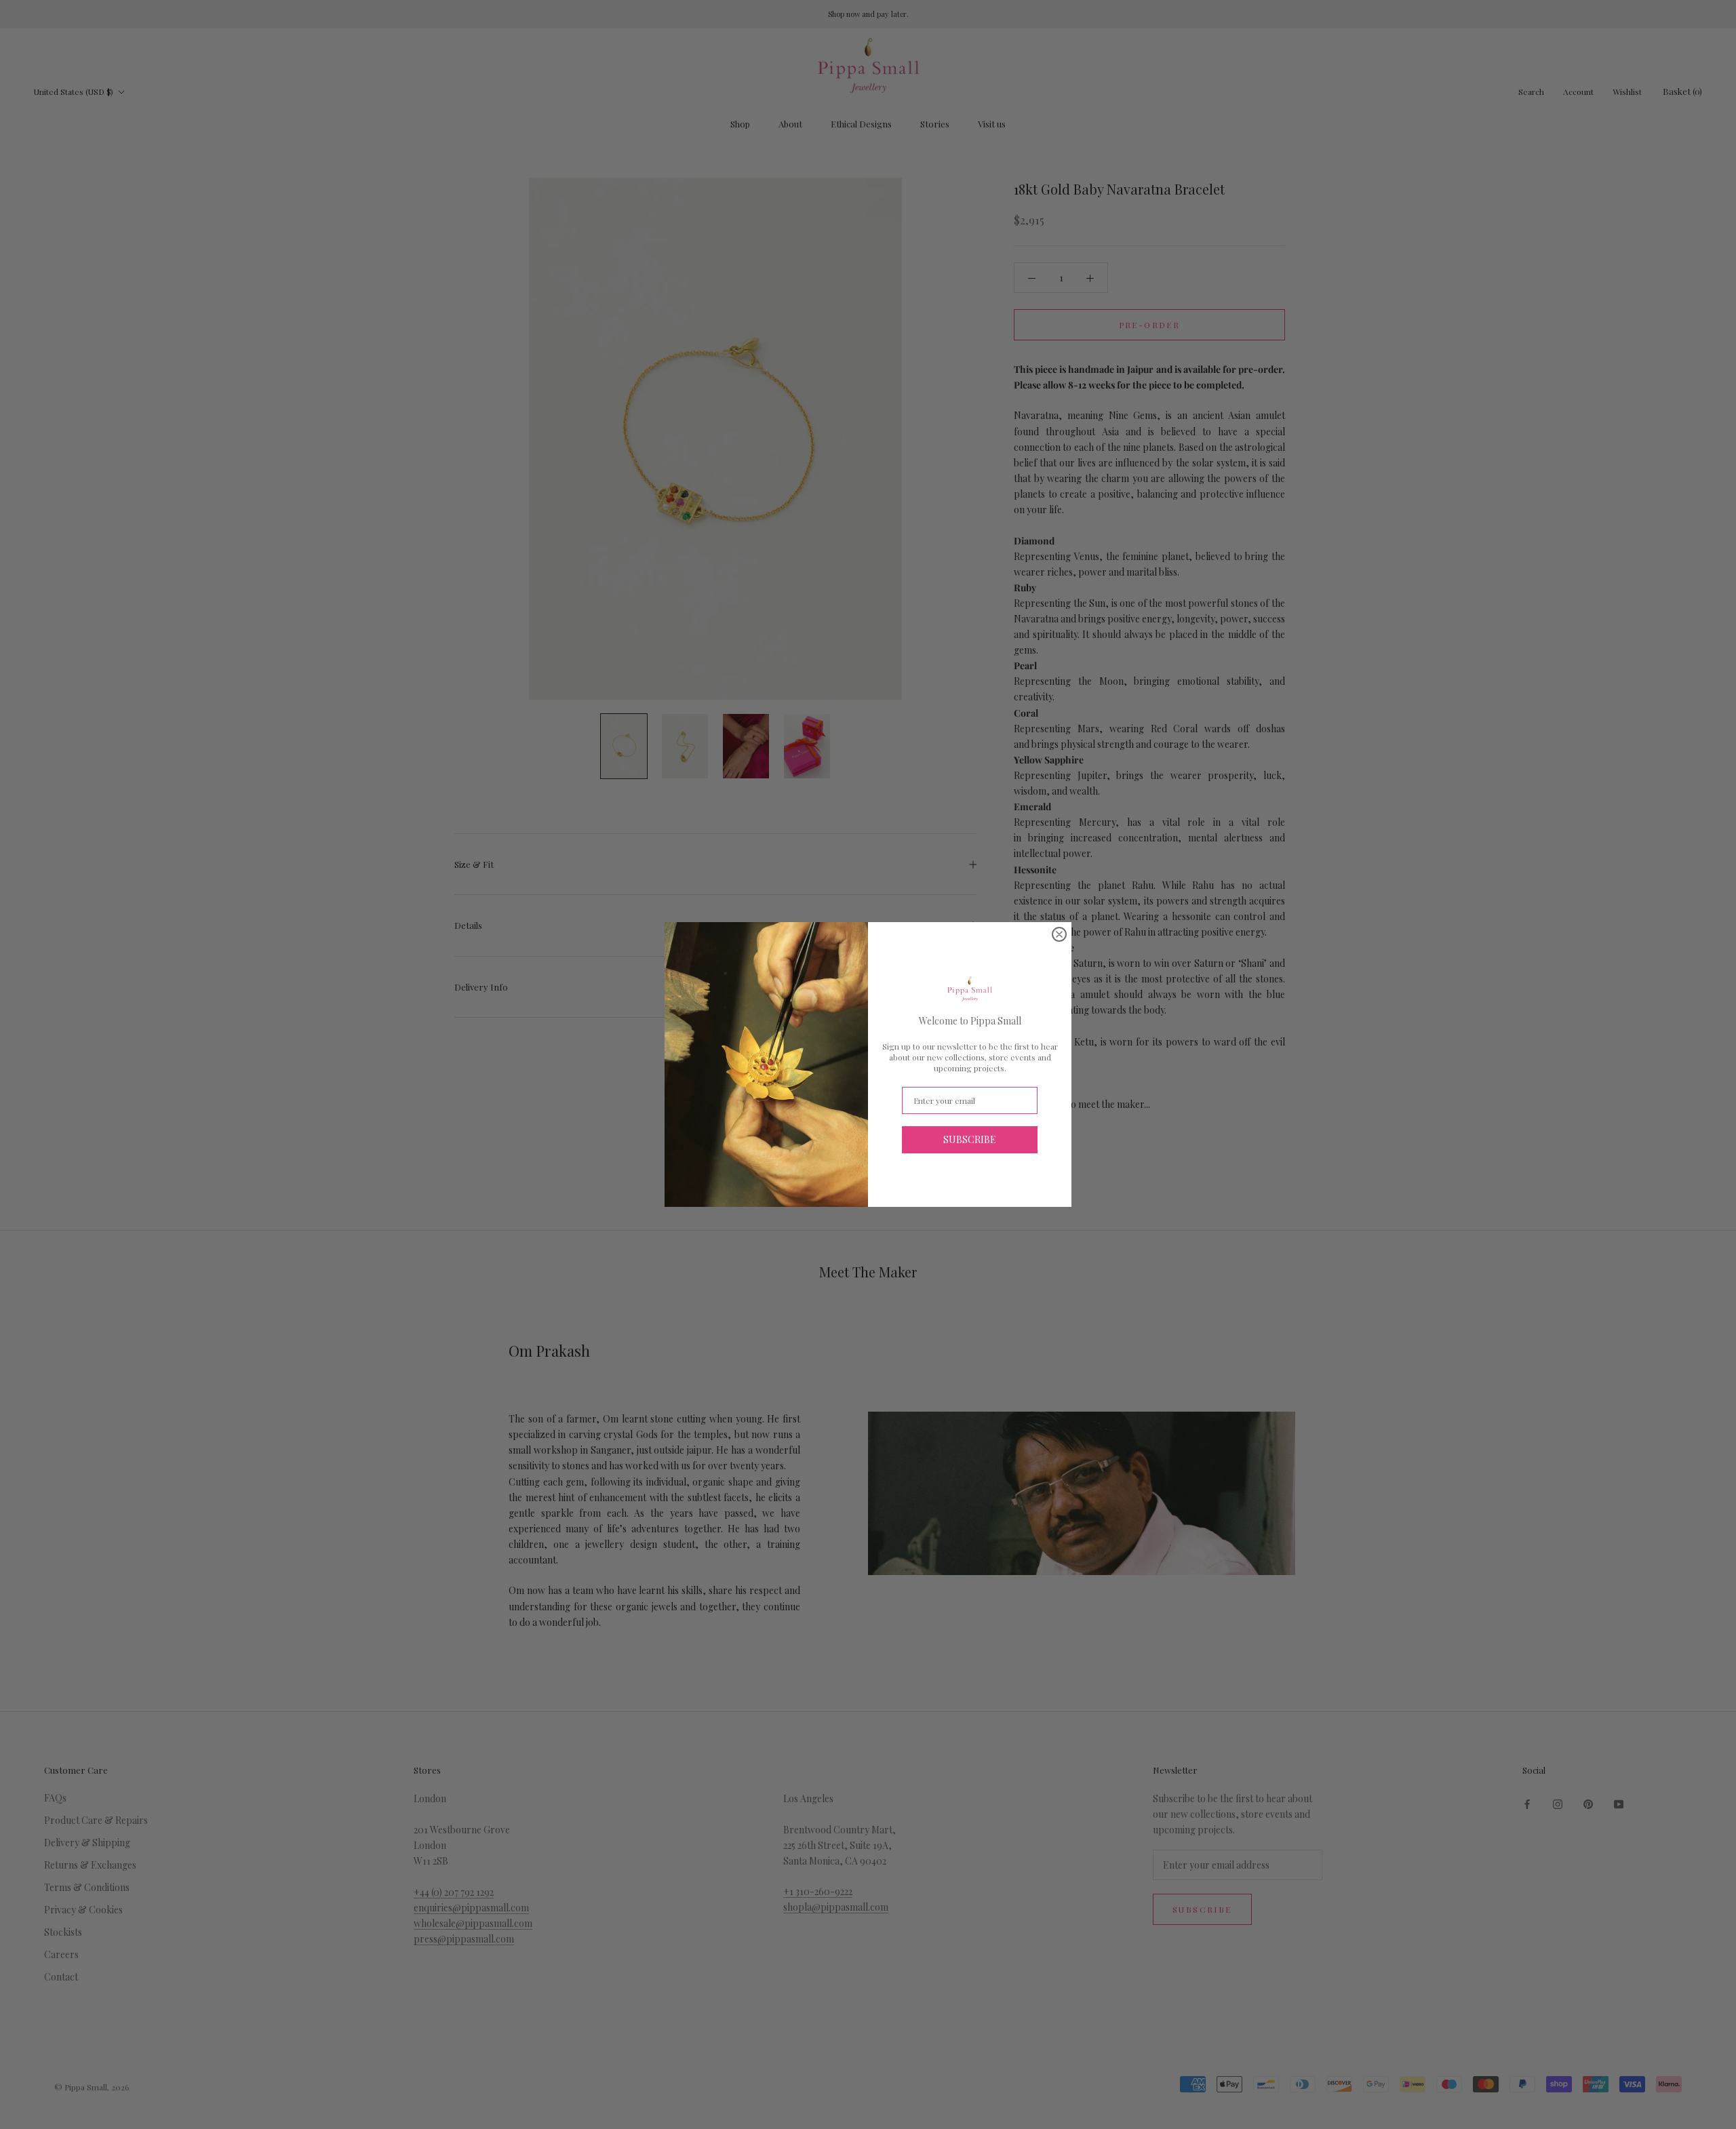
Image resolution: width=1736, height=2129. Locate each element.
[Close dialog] (1059, 934)
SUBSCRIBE (970, 1139)
